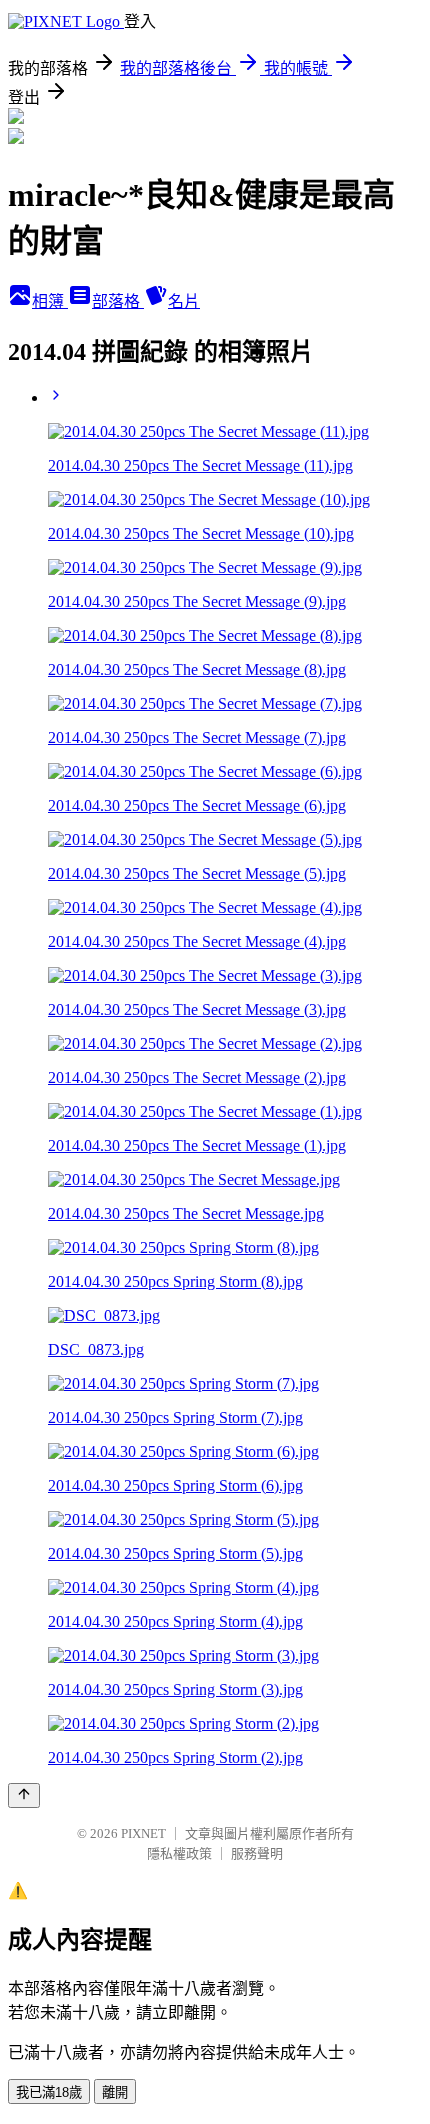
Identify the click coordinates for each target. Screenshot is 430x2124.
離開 (115, 2092)
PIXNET (143, 1833)
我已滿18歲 (49, 2092)
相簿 (50, 301)
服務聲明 (257, 1853)
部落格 (118, 301)
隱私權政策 (179, 1853)
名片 (184, 301)
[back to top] (24, 1795)
